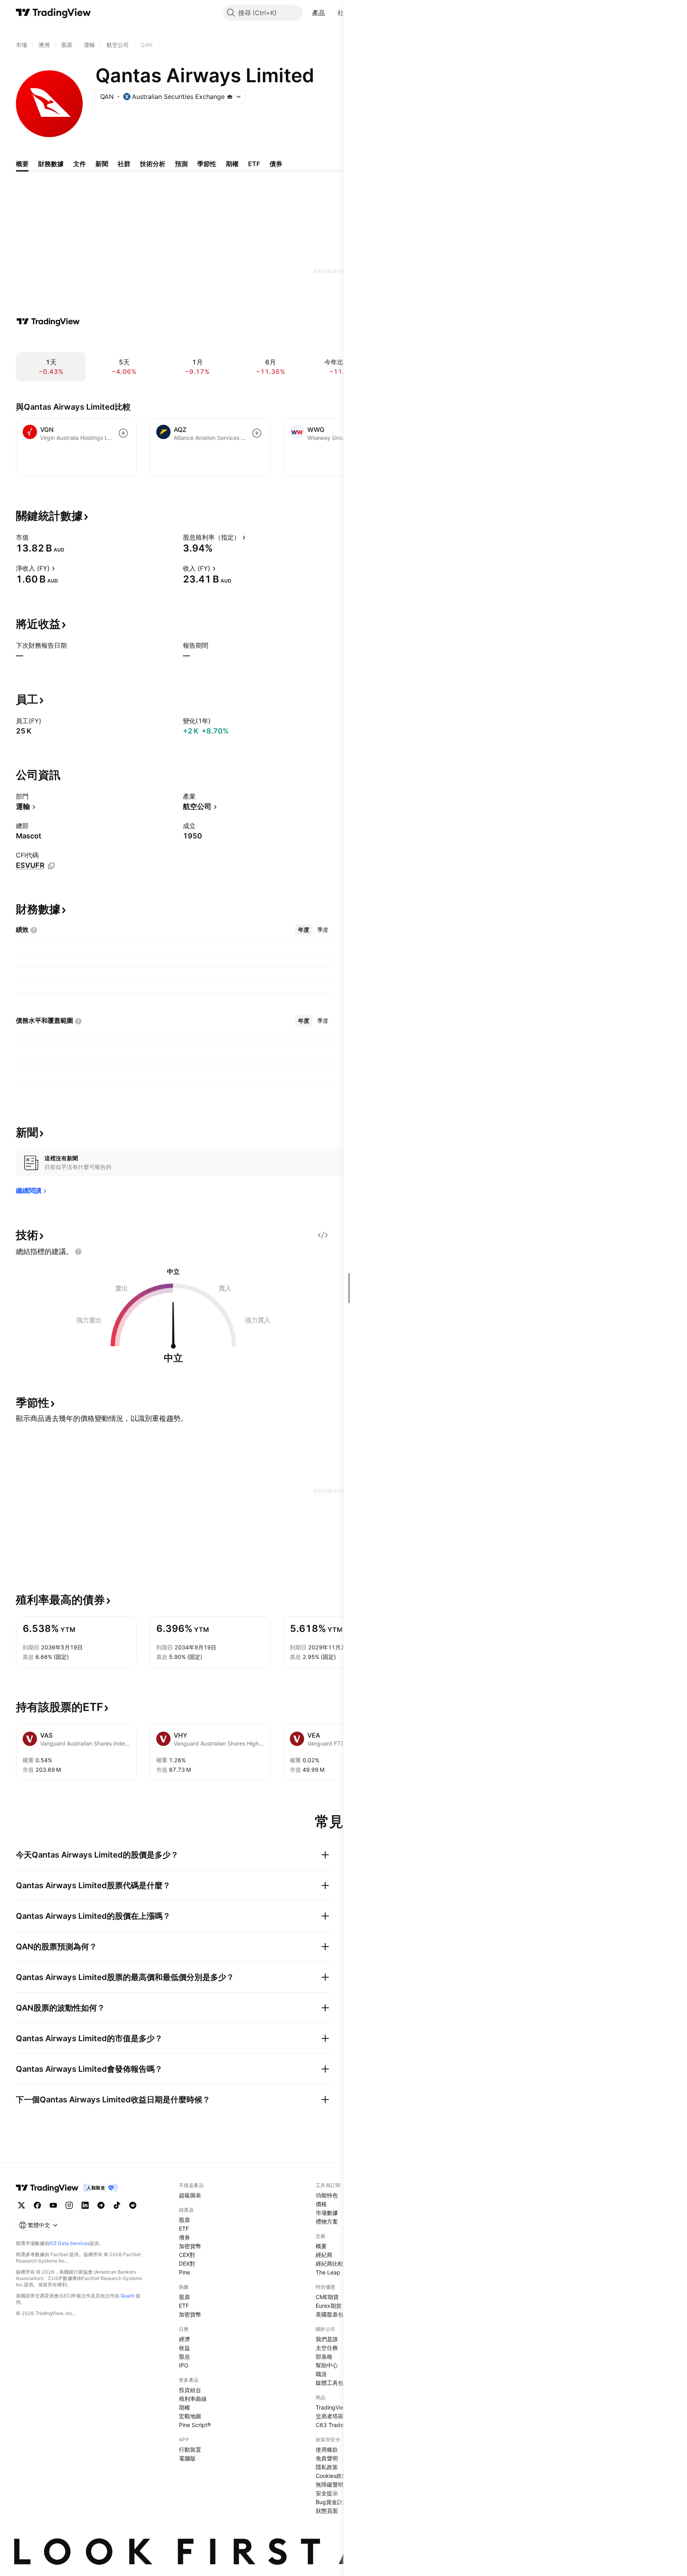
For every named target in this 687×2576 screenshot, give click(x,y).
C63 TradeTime (336, 2425)
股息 (184, 2356)
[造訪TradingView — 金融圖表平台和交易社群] (48, 321)
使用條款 (327, 2449)
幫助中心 (327, 2365)
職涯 (321, 2374)
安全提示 (327, 2493)
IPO (184, 2365)
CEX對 (187, 2255)
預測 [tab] (181, 164)
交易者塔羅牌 (332, 2416)
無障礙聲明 (330, 2484)
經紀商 (324, 2255)
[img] (230, 97)
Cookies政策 (332, 2476)
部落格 (324, 2356)
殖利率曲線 (193, 2399)
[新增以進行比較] (123, 433)
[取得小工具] (323, 1235)
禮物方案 (327, 2221)
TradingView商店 (337, 2407)
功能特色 (327, 2195)
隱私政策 (327, 2467)
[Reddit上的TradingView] (133, 2205)
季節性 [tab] (207, 164)
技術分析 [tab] (153, 164)
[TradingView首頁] (53, 13)
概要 (321, 2246)
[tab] (304, 930)
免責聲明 (327, 2458)
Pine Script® (195, 2425)
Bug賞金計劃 (332, 2502)
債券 (184, 2237)
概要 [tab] (22, 164)
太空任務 (327, 2348)
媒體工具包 (330, 2383)
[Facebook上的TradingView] (37, 2205)
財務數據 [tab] (51, 164)
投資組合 (190, 2390)
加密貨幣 (190, 2246)
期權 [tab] (232, 164)
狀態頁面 (327, 2511)
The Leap (328, 2272)
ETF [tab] (254, 164)
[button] (331, 13)
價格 (321, 2204)
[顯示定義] (34, 537)
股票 (184, 2220)
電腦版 (187, 2458)
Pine (184, 2272)
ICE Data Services (69, 2243)
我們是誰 (327, 2339)
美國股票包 (330, 2314)
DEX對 (187, 2263)
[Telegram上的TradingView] (101, 2205)
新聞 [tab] (102, 164)
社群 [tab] (124, 164)
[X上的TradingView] (21, 2205)
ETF (184, 2229)
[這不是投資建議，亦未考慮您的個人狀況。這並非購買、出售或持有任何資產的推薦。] (78, 1252)
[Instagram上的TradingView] (69, 2205)
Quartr (127, 2296)
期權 (184, 2407)
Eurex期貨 (329, 2306)
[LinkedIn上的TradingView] (85, 2205)
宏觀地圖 (190, 2416)
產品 (319, 13)
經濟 (184, 2339)
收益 (184, 2348)
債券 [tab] (276, 164)
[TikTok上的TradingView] (117, 2205)
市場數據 (327, 2213)
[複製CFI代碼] (51, 866)
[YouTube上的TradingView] (53, 2205)
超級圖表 (190, 2195)
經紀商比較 (330, 2263)
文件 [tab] (80, 164)
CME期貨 (327, 2297)
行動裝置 (190, 2449)
